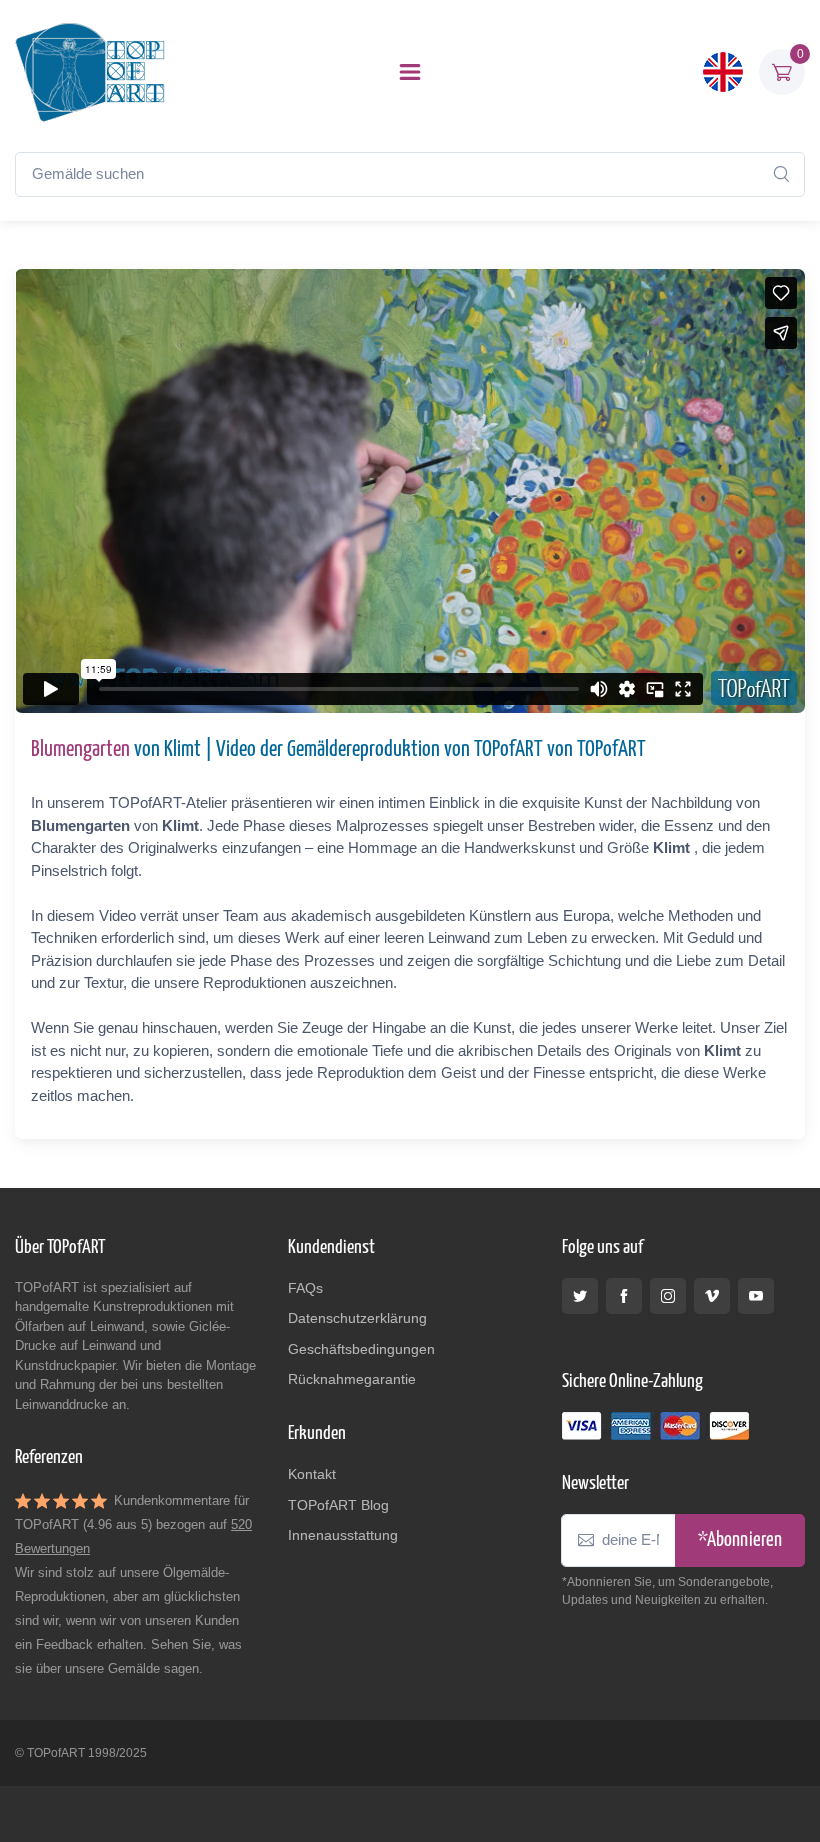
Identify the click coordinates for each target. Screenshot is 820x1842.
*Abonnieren (740, 1540)
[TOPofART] (90, 72)
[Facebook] (624, 1296)
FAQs (305, 1288)
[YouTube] (756, 1296)
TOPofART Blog (338, 1505)
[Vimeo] (712, 1296)
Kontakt (312, 1474)
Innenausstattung (343, 1535)
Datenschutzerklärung (357, 1318)
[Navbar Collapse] (410, 72)
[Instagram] (668, 1296)
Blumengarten (80, 750)
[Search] (781, 174)
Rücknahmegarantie (352, 1379)
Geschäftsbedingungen (361, 1349)
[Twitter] (580, 1296)
